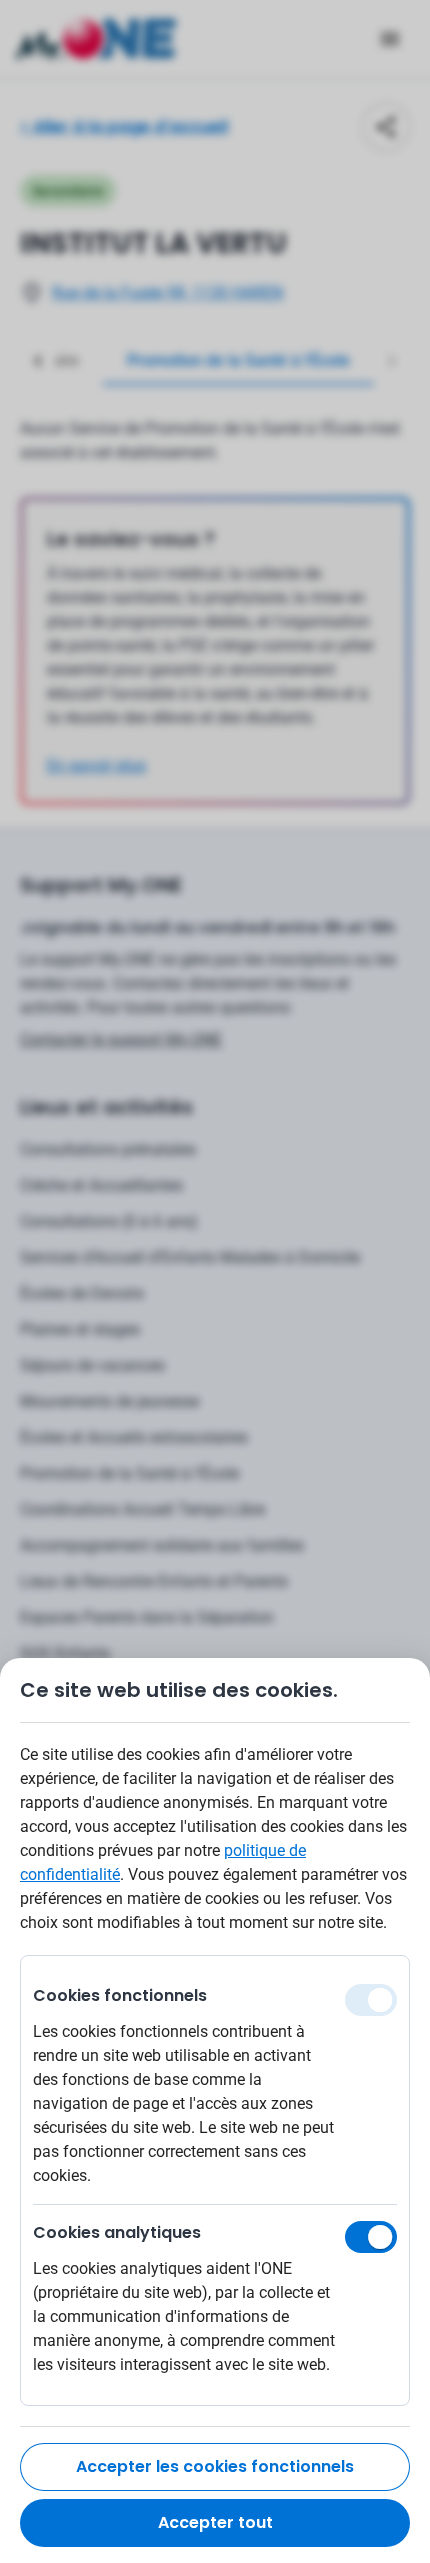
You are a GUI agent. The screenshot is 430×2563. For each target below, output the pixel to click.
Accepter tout (215, 2522)
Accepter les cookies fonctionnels (215, 2466)
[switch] (371, 2237)
